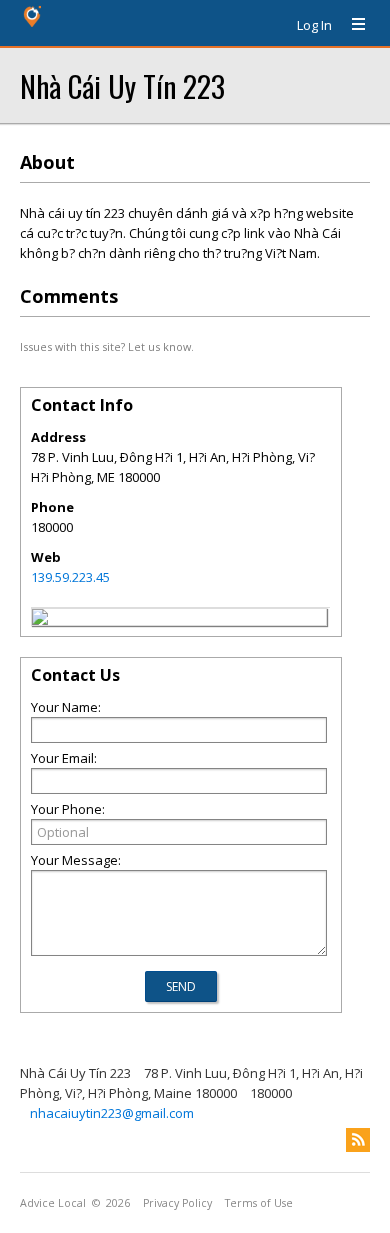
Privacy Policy (177, 1203)
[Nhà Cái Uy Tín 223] (40, 620)
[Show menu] (351, 25)
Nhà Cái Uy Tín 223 (122, 85)
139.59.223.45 (70, 577)
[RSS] (358, 1140)
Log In (314, 25)
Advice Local (53, 1203)
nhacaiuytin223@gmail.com (112, 1113)
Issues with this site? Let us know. (107, 346)
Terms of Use (259, 1203)
